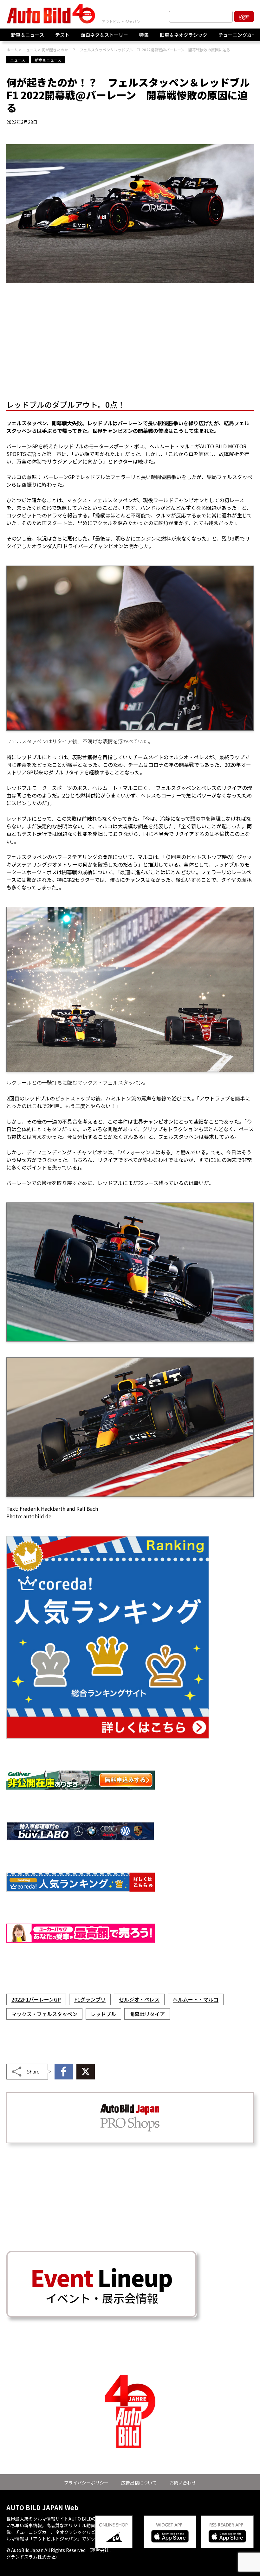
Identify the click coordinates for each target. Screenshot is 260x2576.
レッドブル (103, 2014)
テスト (62, 35)
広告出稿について (139, 2483)
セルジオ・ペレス (139, 1999)
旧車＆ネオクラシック (184, 35)
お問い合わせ (183, 2483)
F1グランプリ (90, 1999)
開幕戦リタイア (147, 2014)
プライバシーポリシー (86, 2483)
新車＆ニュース (28, 35)
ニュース (18, 60)
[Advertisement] (130, 343)
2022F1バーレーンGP (36, 1999)
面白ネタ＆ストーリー (104, 35)
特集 (144, 35)
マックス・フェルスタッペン (44, 2014)
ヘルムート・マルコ (196, 1999)
